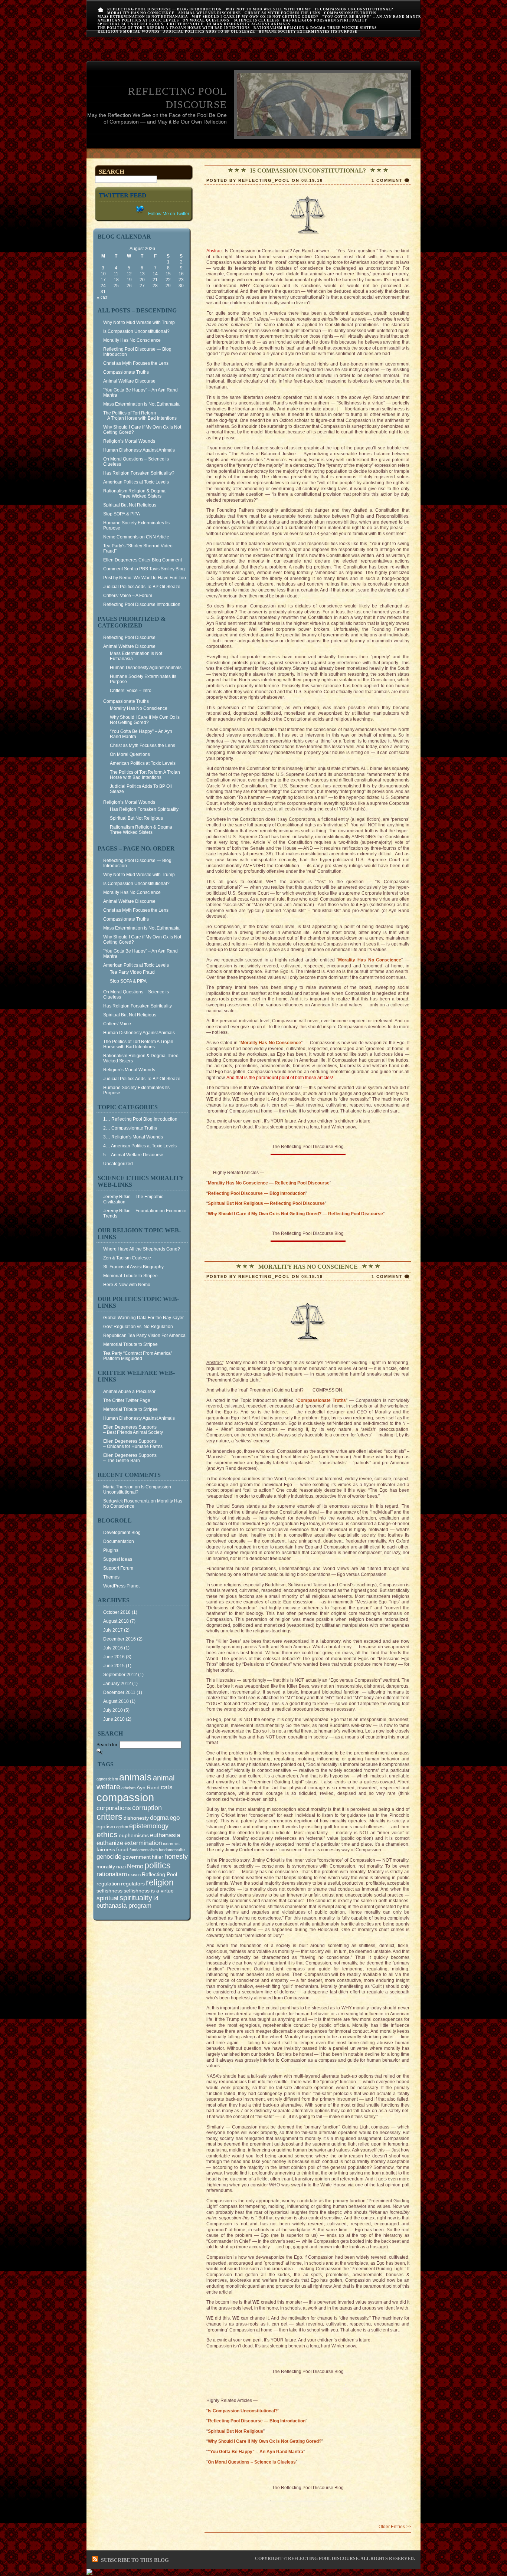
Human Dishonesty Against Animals (249, 24)
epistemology (149, 1826)
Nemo (135, 1866)
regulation (108, 1884)
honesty (176, 1856)
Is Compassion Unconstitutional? (354, 9)
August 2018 (116, 1621)
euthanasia (165, 1835)
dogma (159, 1818)
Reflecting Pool (159, 1874)
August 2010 (116, 1701)
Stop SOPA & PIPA (122, 514)
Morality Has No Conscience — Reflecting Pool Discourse (269, 1183)
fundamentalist (172, 1850)
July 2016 (113, 1648)
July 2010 (113, 1710)
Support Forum (118, 1568)
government (137, 1857)
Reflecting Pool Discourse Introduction (142, 604)
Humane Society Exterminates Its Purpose (308, 32)
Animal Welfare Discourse (210, 13)
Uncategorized (118, 1164)
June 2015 (114, 1666)
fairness (106, 1849)
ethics (107, 1835)
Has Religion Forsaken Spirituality (325, 20)
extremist (171, 1843)
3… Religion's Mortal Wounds (133, 1137)
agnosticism (107, 1779)
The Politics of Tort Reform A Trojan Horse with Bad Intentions (174, 28)
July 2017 (113, 1630)
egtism (122, 1827)
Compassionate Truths (350, 13)
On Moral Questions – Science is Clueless (231, 20)
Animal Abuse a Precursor (129, 1392)
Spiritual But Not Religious (130, 24)
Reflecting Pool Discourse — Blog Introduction (165, 9)
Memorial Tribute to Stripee (130, 1276)
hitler (158, 1857)
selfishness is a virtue (149, 1891)
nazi (121, 1867)
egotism (106, 1826)
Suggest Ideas (118, 1559)
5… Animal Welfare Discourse (133, 1155)
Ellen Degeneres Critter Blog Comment (143, 560)
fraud (122, 1849)
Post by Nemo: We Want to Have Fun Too (145, 578)
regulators (133, 1884)
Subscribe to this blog (135, 2560)
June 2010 (114, 1719)
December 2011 (119, 1692)
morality (106, 1867)
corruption (147, 1808)
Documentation (119, 1541)
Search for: (107, 1745)
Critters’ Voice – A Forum (128, 596)
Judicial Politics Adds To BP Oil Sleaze (209, 32)
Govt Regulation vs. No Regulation (138, 1327)
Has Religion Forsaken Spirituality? (139, 473)
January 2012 (117, 1684)
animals (135, 1777)
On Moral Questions (130, 754)
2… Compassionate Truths (130, 1128)
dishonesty (136, 1818)
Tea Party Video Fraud (132, 972)
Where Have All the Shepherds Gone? (142, 1249)
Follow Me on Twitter (168, 214)
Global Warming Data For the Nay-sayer (143, 1318)
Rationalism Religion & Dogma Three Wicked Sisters (315, 28)
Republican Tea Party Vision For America (144, 1335)
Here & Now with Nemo (127, 1285)
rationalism (112, 1874)
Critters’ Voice (185, 24)
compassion (125, 1797)
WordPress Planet (121, 1586)
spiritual (107, 1898)
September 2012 (120, 1675)
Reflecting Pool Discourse (129, 638)
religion (160, 1882)
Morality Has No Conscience (141, 13)
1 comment (387, 180)
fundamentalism (144, 1850)
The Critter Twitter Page (127, 1400)
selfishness (109, 1891)
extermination (143, 1843)
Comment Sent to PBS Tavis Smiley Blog (144, 569)
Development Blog (122, 1533)
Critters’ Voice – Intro (131, 691)
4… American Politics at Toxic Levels (140, 1146)
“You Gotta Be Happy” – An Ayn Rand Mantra (373, 17)
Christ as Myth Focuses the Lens (282, 13)
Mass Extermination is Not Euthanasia (143, 17)
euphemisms (134, 1835)
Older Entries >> (395, 2527)
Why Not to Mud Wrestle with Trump (268, 9)
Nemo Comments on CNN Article (136, 537)
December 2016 (120, 1639)
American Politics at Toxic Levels (138, 20)
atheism (128, 1788)
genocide (109, 1856)
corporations (114, 1808)
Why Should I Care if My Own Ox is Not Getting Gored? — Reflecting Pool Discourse (295, 1214)
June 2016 (114, 1657)
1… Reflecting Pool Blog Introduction (140, 1119)
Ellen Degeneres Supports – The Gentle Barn (130, 1458)
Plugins (111, 1550)
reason (134, 1875)
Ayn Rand (148, 1787)
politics (158, 1865)
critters (109, 1817)
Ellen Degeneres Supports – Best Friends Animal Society (133, 1430)
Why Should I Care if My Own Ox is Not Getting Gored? (255, 17)
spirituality (136, 1898)
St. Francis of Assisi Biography (133, 1267)
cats (167, 1787)
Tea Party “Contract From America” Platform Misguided (138, 1356)
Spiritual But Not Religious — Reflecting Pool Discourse (266, 1203)
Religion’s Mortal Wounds (129, 32)
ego (175, 1818)
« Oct (102, 298)
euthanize (110, 1843)
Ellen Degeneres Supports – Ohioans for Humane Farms (133, 1444)
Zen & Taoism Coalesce (127, 1258)
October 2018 (117, 1612)
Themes (111, 1577)
